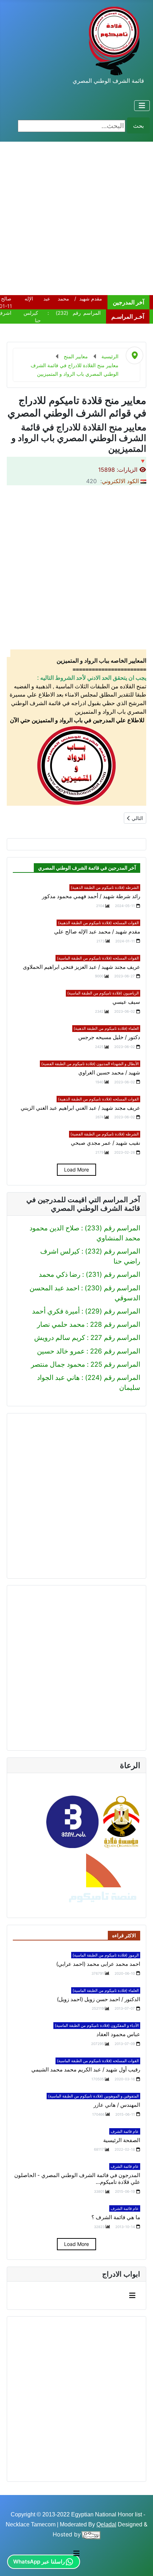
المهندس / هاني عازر (117, 2105)
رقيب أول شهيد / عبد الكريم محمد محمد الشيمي (86, 2070)
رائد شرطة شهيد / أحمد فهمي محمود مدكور (91, 896)
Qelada (106, 2524)
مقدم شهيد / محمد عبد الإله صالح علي (97, 932)
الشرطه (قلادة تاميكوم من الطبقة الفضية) (105, 1134)
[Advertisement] (76, 218)
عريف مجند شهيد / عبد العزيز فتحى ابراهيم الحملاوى (81, 967)
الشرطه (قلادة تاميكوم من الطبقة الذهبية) (105, 887)
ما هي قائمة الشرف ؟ (116, 2217)
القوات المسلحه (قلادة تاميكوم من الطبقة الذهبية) (98, 923)
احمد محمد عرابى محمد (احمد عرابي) (98, 1964)
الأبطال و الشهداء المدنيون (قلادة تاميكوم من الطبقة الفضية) (90, 1064)
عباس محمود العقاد (118, 2034)
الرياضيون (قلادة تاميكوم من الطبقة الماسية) (103, 993)
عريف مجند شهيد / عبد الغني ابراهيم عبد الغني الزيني (80, 1108)
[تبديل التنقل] (142, 106)
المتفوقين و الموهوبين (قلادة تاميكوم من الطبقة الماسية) (93, 2096)
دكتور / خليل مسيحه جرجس (109, 1037)
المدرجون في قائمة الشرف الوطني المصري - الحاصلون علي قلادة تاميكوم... (77, 2179)
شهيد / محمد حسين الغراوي (109, 1073)
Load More (76, 1170)
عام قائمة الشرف (125, 2131)
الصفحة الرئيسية (122, 2140)
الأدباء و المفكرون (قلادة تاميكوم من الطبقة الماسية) (97, 2025)
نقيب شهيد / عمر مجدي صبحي (105, 1143)
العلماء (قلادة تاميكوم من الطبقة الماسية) (106, 1990)
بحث (138, 126)
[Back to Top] (14, 2562)
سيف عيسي (126, 1002)
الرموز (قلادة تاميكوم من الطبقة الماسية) (106, 1955)
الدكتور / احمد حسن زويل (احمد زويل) (99, 1999)
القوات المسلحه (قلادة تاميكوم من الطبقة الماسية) (98, 958)
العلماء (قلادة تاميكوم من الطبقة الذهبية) (106, 1028)
